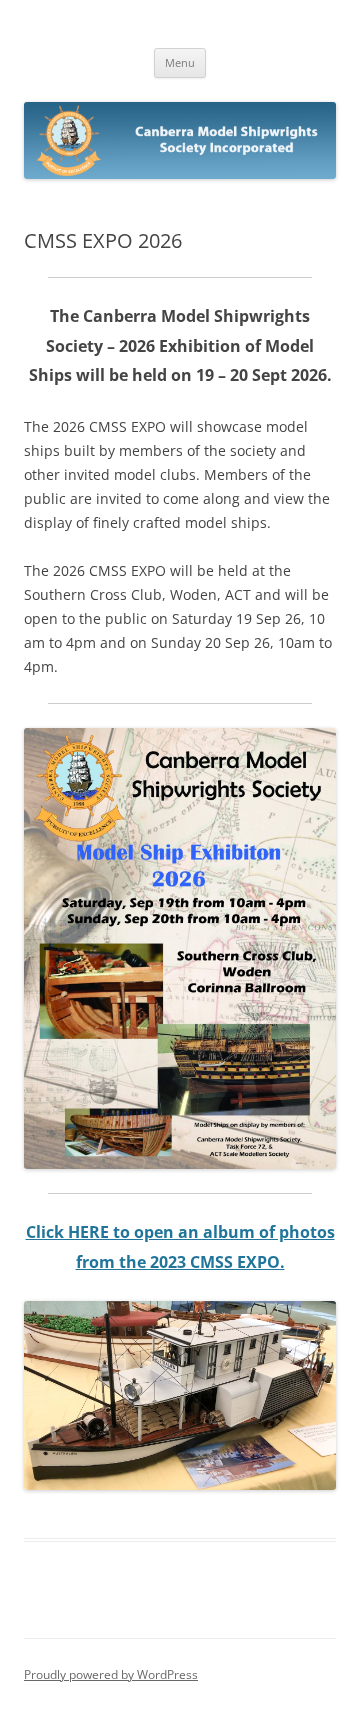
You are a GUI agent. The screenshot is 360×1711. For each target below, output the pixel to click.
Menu (180, 62)
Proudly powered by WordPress (111, 1674)
